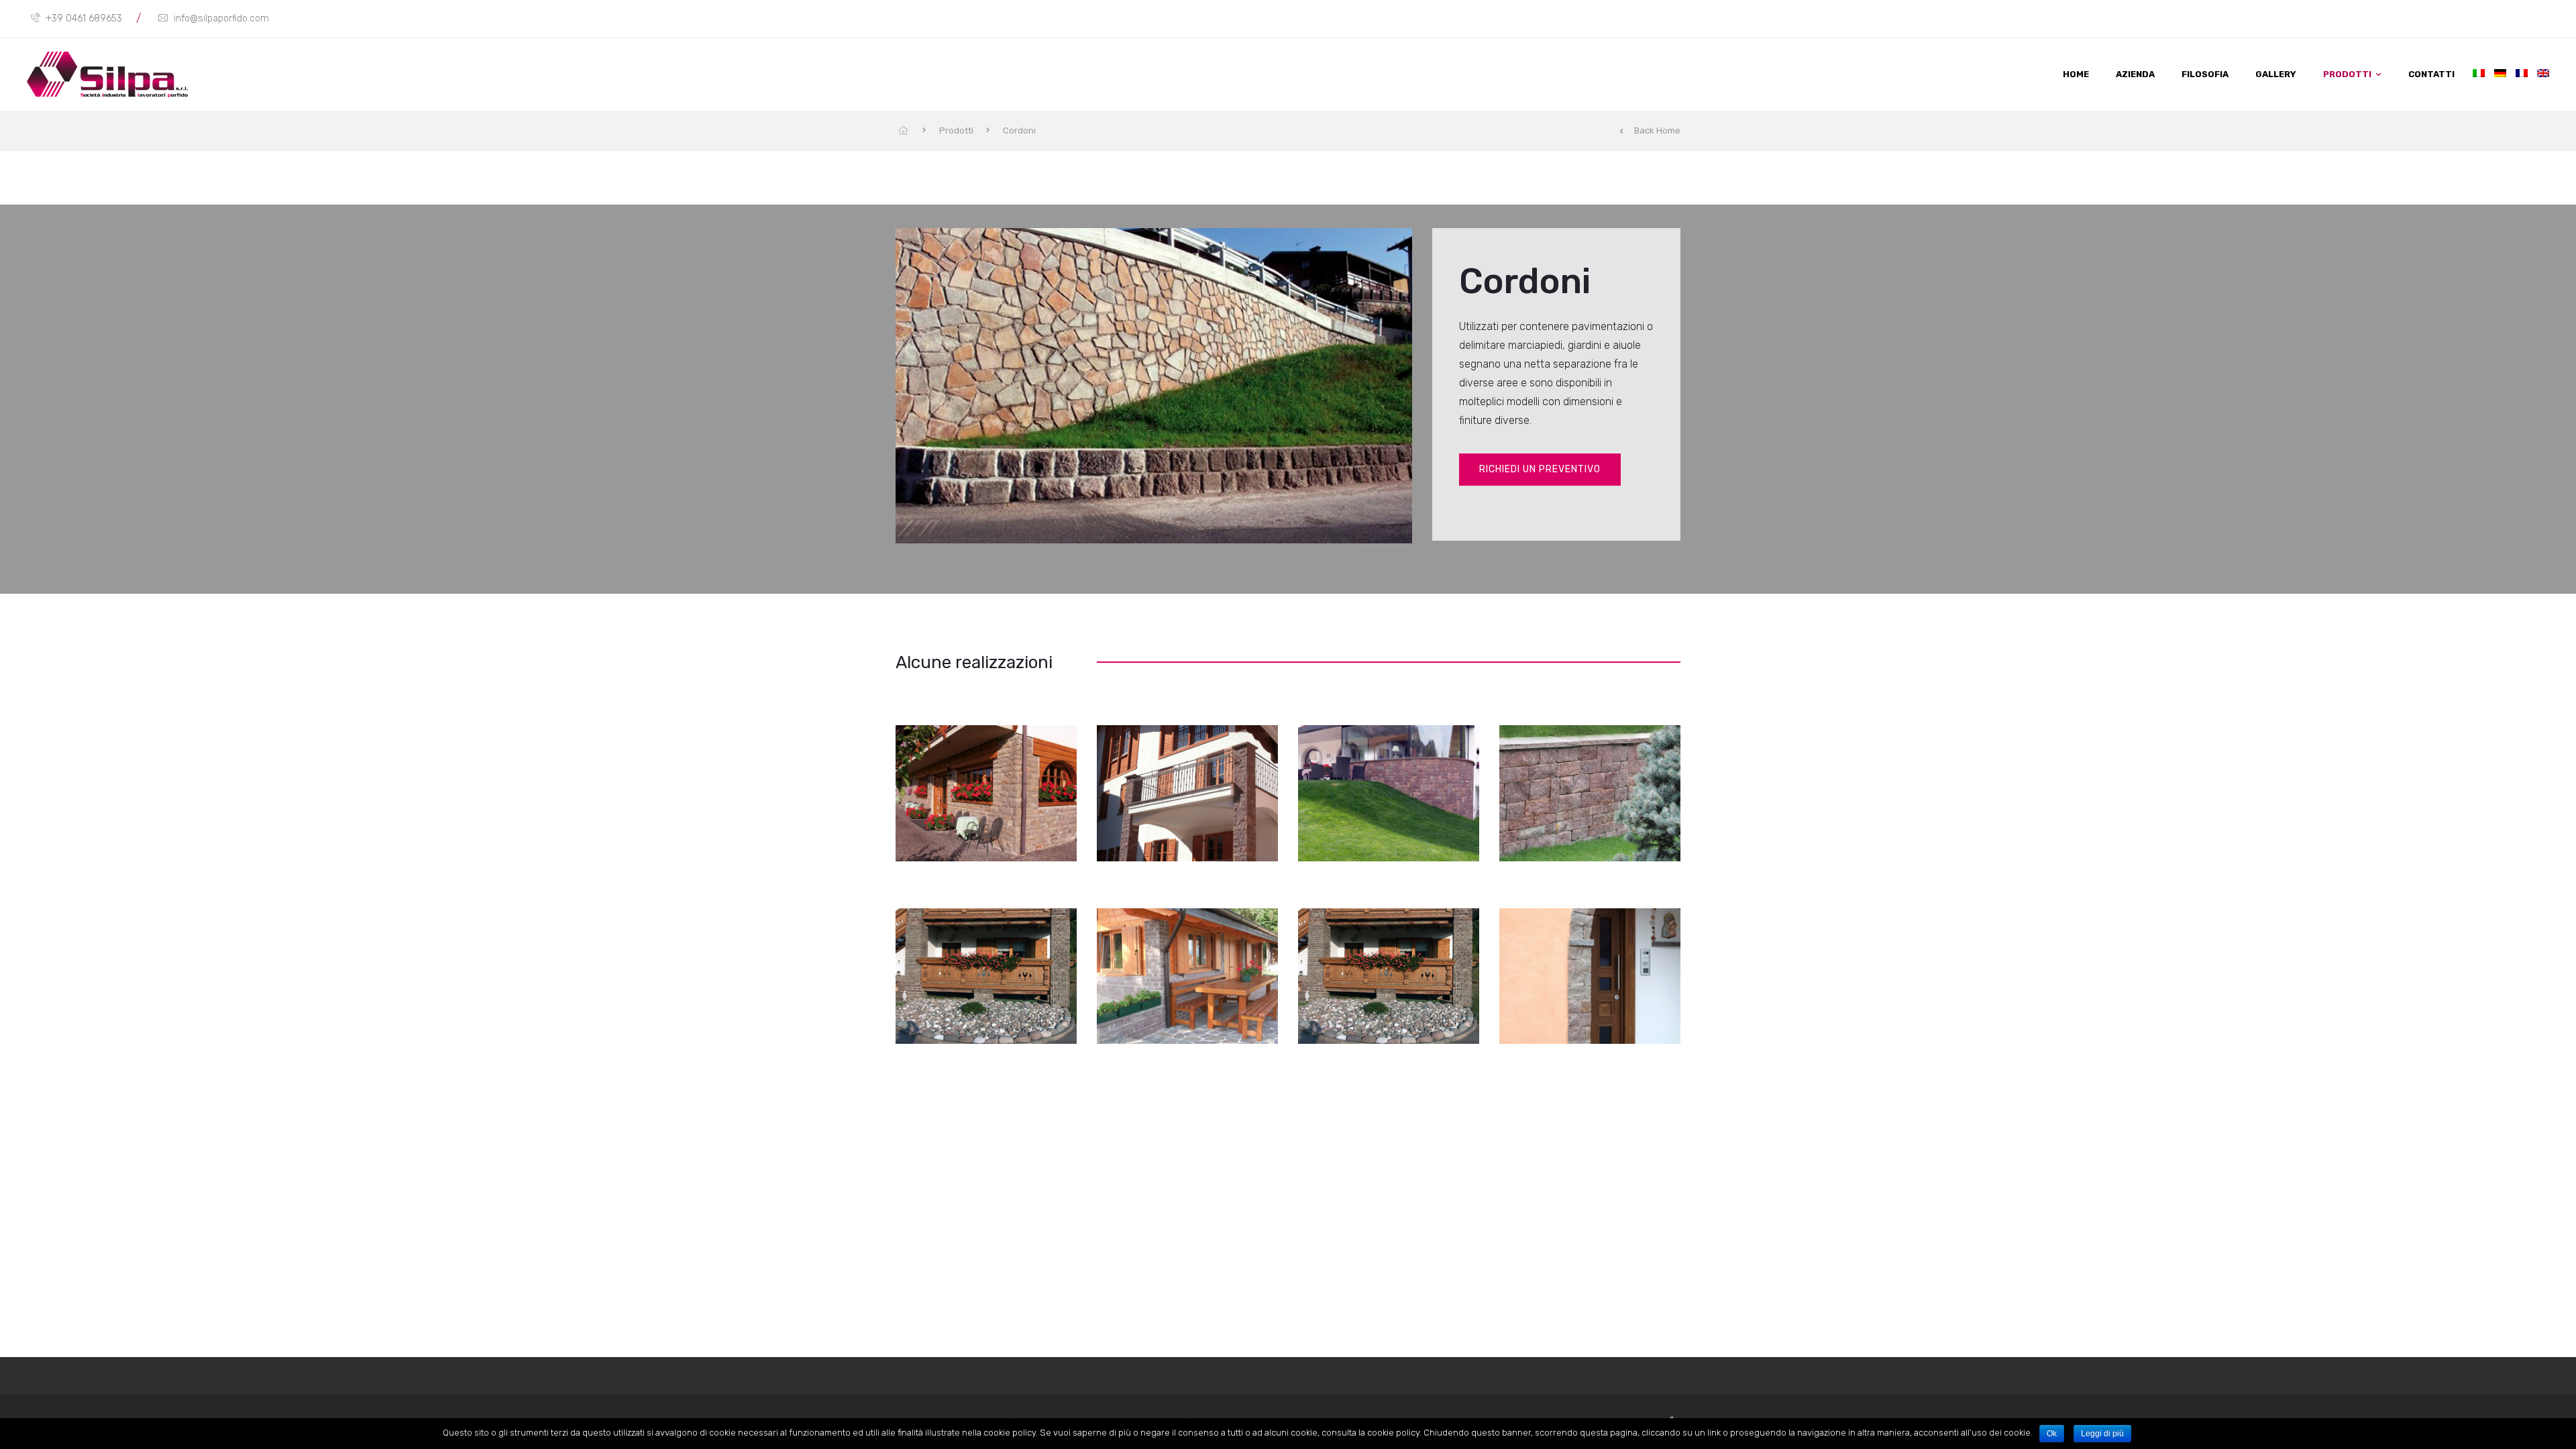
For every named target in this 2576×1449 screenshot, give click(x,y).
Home (2076, 74)
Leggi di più (2102, 1434)
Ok (2052, 1434)
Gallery (2276, 74)
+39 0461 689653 (84, 18)
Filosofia (2205, 74)
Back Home (1657, 130)
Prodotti (2347, 74)
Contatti (2431, 74)
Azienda (2135, 74)
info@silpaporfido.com (221, 18)
